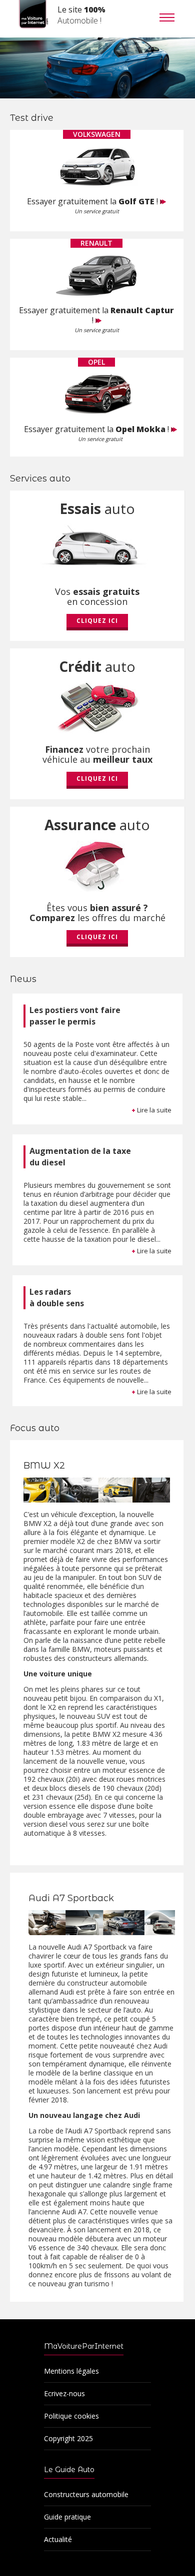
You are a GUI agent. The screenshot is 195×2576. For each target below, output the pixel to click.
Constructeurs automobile (86, 2494)
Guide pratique (67, 2517)
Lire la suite (151, 1110)
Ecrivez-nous (64, 2393)
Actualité (58, 2539)
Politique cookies (71, 2416)
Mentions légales (71, 2371)
